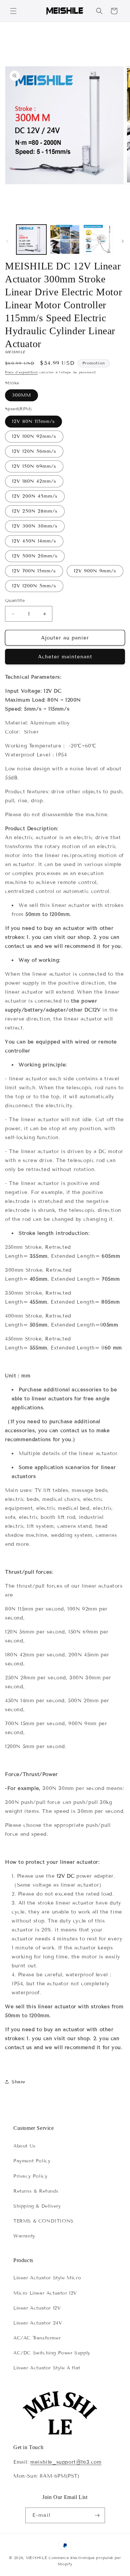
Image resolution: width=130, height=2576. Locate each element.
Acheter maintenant (65, 657)
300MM (21, 395)
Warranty (24, 2236)
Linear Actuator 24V (38, 2323)
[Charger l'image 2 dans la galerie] (65, 240)
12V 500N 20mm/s (35, 556)
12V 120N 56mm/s (34, 451)
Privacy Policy (30, 2176)
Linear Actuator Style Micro (47, 2278)
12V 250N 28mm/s (35, 511)
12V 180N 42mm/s (34, 481)
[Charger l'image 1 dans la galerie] (31, 240)
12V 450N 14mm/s (34, 541)
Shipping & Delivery (37, 2206)
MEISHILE (37, 2558)
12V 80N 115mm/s (33, 421)
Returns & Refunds (36, 2191)
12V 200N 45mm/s (35, 496)
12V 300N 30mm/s (35, 526)
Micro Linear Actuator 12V (45, 2293)
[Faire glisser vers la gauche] (7, 241)
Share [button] (18, 2082)
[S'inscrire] (97, 2515)
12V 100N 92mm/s (34, 436)
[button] (13, 11)
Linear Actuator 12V (37, 2308)
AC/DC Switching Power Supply (52, 2353)
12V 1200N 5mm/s (34, 586)
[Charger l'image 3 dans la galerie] (98, 240)
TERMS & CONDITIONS (43, 2221)
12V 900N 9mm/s (95, 571)
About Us (24, 2146)
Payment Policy (32, 2161)
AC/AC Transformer (37, 2338)
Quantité (15, 601)
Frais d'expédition (21, 372)
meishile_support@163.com (66, 2462)
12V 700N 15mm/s (34, 571)
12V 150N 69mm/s (34, 466)
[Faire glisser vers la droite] (123, 241)
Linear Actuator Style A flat (47, 2368)
